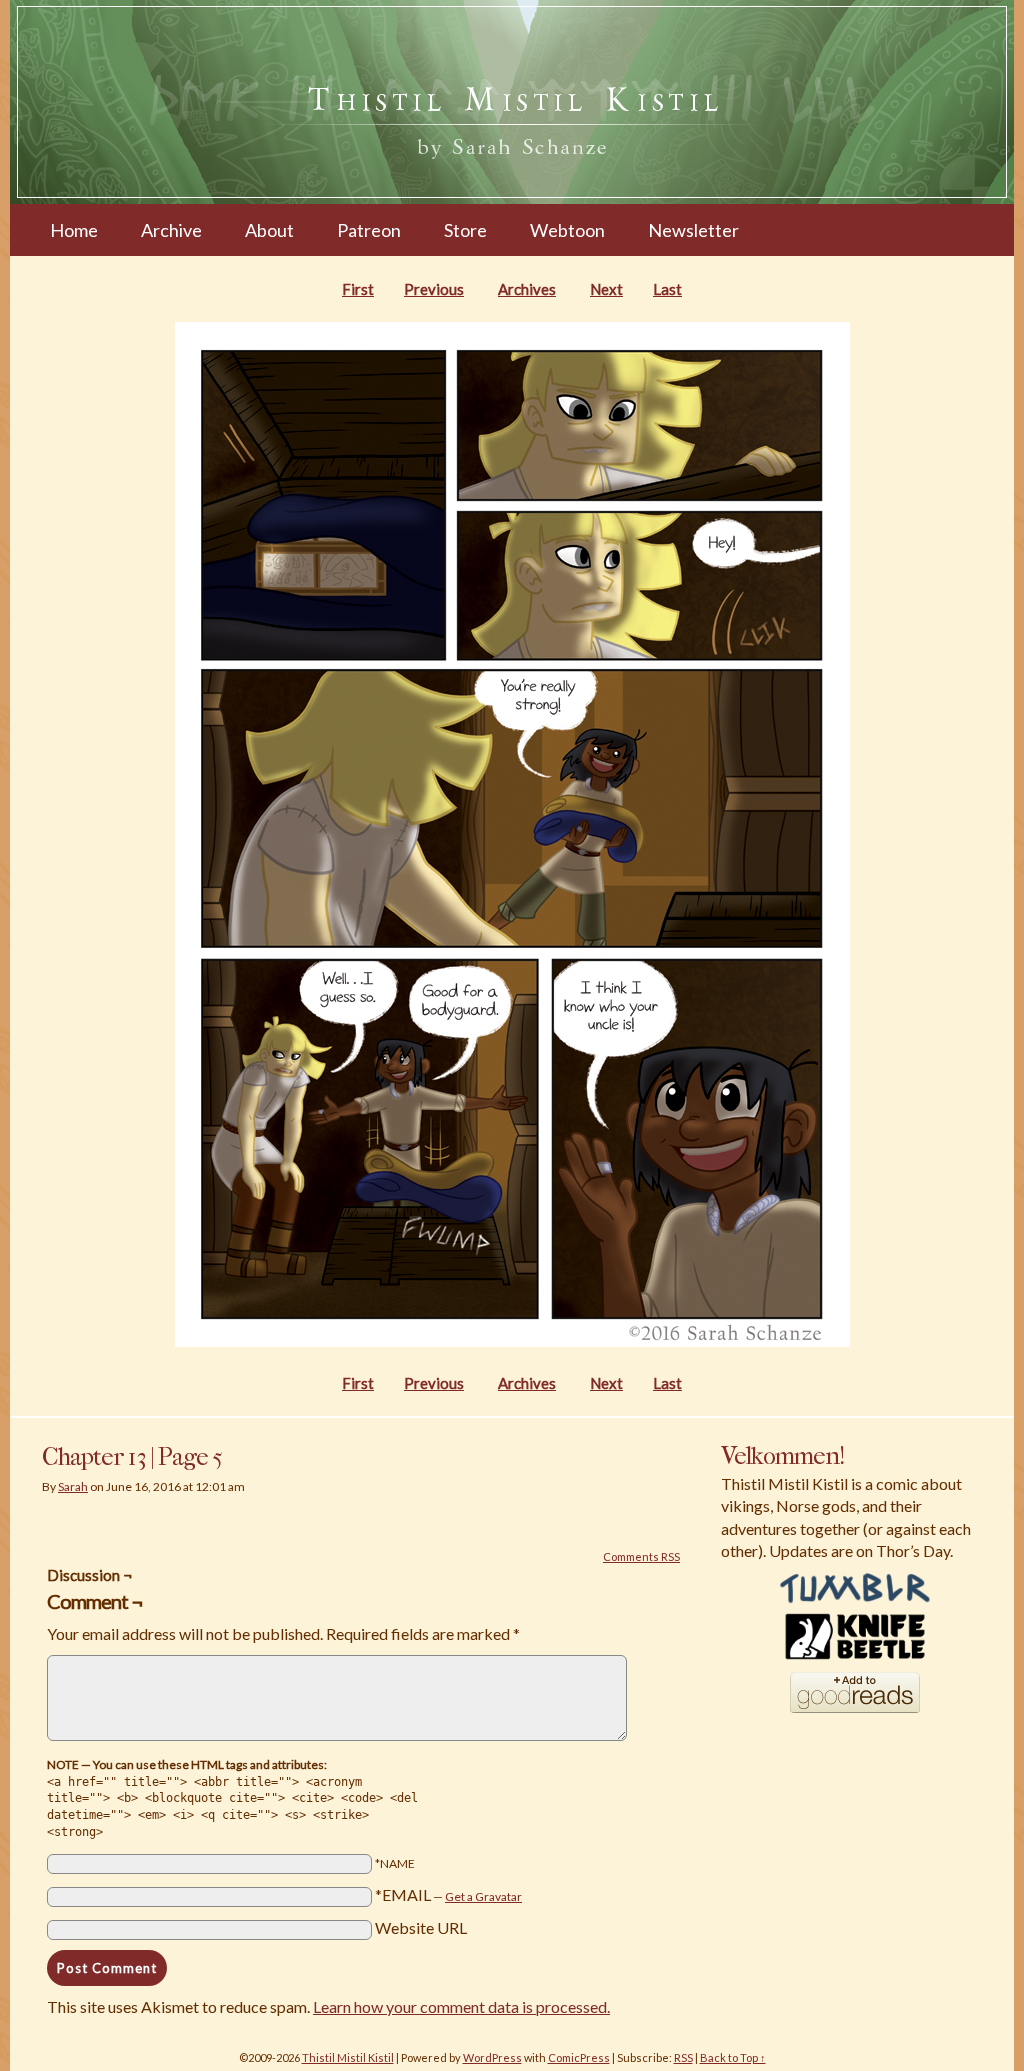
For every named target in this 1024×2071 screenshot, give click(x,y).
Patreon (369, 230)
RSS (683, 2057)
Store (465, 230)
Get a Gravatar (483, 1896)
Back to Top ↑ (733, 2057)
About (269, 230)
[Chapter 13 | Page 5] (512, 1341)
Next (606, 289)
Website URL (421, 1927)
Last (667, 289)
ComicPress (579, 2057)
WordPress (492, 2057)
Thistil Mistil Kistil (348, 2057)
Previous (434, 289)
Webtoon (567, 230)
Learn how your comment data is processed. (461, 2006)
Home (74, 230)
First (358, 289)
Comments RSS (641, 1556)
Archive (171, 230)
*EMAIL (448, 1894)
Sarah (73, 1486)
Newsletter (693, 230)
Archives (527, 289)
